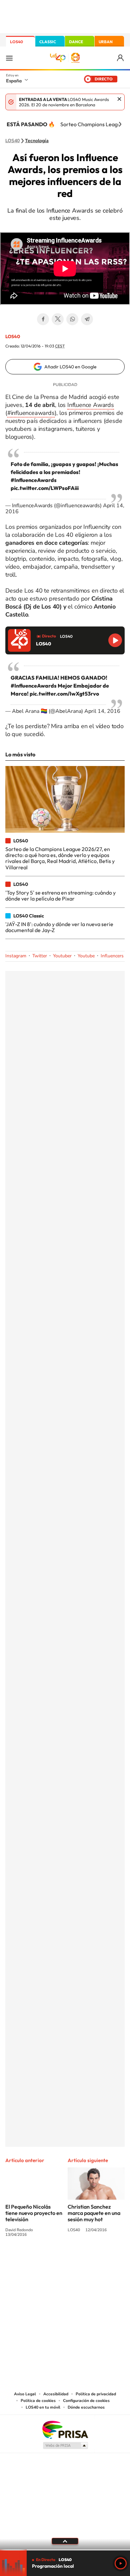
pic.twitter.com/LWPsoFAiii (45, 488)
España (14, 81)
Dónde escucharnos (86, 2407)
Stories (105, 2259)
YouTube (52, 2259)
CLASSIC (48, 42)
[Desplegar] (65, 2541)
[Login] (121, 58)
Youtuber (62, 956)
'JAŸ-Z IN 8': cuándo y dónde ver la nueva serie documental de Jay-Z (59, 927)
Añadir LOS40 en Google (70, 367)
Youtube (86, 956)
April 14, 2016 (102, 711)
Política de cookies (38, 2401)
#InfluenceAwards (34, 480)
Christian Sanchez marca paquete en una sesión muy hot (94, 2213)
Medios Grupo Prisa (65, 2445)
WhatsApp (72, 319)
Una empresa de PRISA (65, 2429)
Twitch (92, 2259)
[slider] (65, 2550)
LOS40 (16, 42)
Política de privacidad (96, 2394)
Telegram (87, 319)
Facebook (43, 319)
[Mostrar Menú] (9, 58)
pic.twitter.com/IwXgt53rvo (64, 694)
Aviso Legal (25, 2394)
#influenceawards (31, 413)
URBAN (106, 42)
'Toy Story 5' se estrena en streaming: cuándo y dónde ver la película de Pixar (60, 896)
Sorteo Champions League (92, 124)
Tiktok (38, 2259)
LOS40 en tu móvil (43, 2407)
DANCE (76, 42)
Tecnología (37, 141)
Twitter (58, 319)
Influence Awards (91, 405)
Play (121, 2563)
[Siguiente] (120, 124)
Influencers (112, 956)
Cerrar (119, 99)
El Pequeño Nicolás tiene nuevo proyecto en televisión (34, 2213)
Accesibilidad (56, 2394)
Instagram (16, 956)
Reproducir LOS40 (115, 640)
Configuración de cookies (86, 2401)
